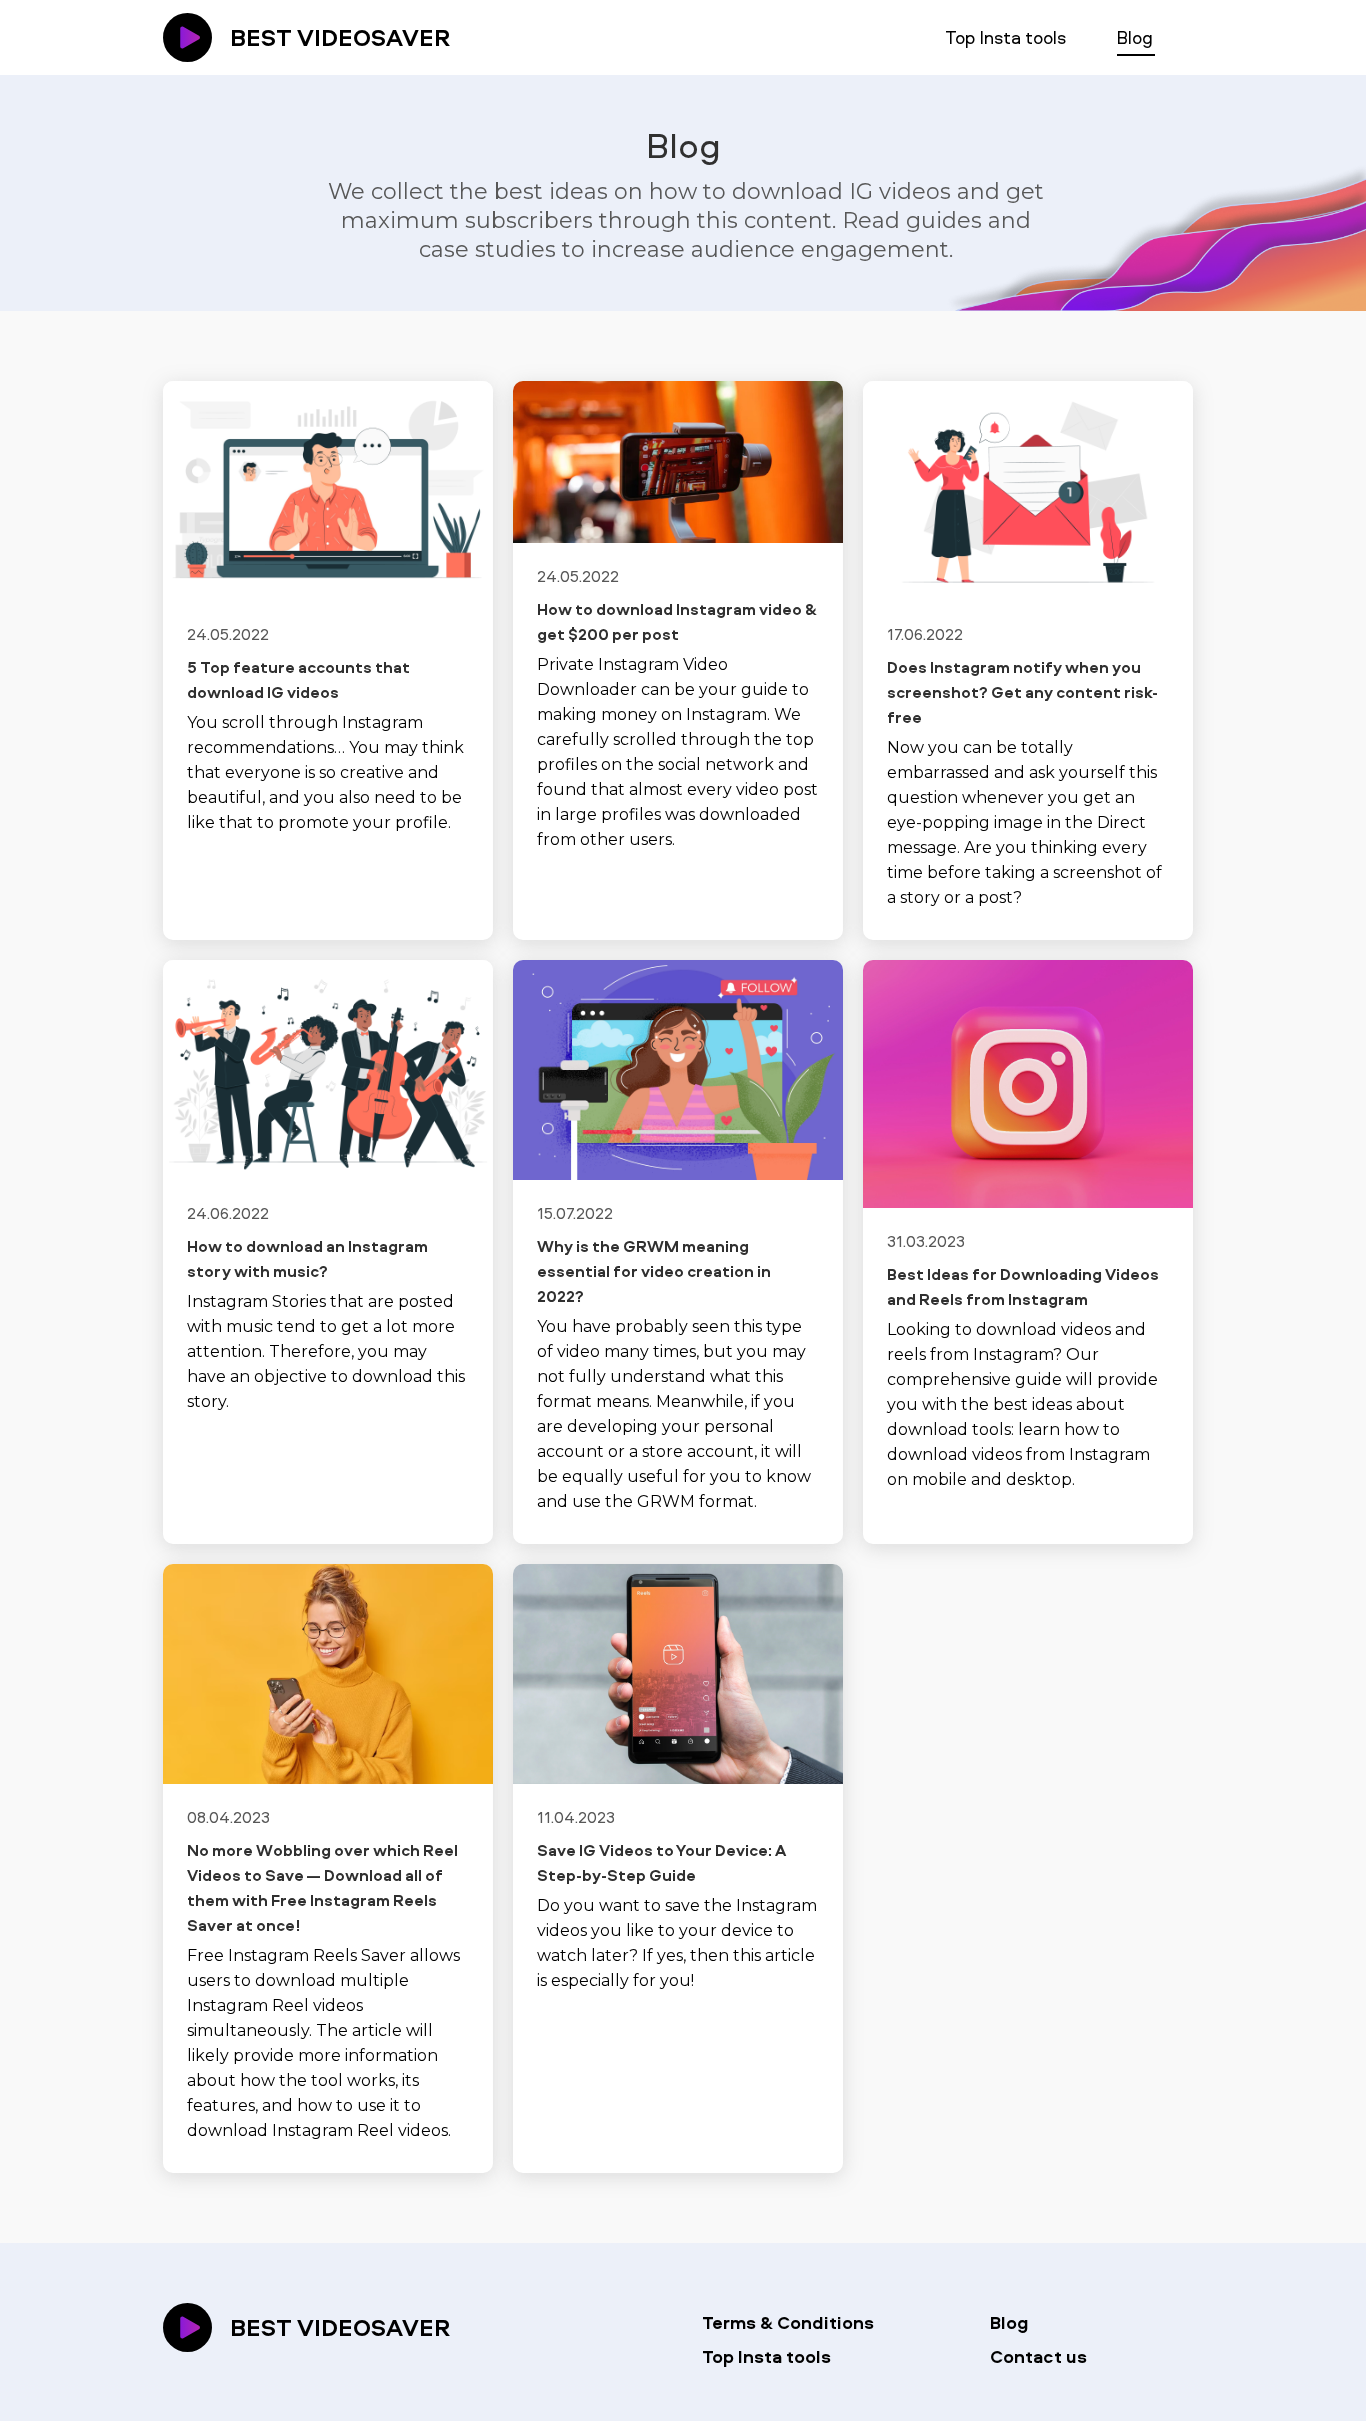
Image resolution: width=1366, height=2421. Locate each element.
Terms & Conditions (788, 2322)
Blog (1134, 37)
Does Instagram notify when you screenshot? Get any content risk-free (1022, 692)
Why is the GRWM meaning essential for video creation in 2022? (654, 1271)
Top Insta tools (1005, 37)
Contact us (1038, 2356)
